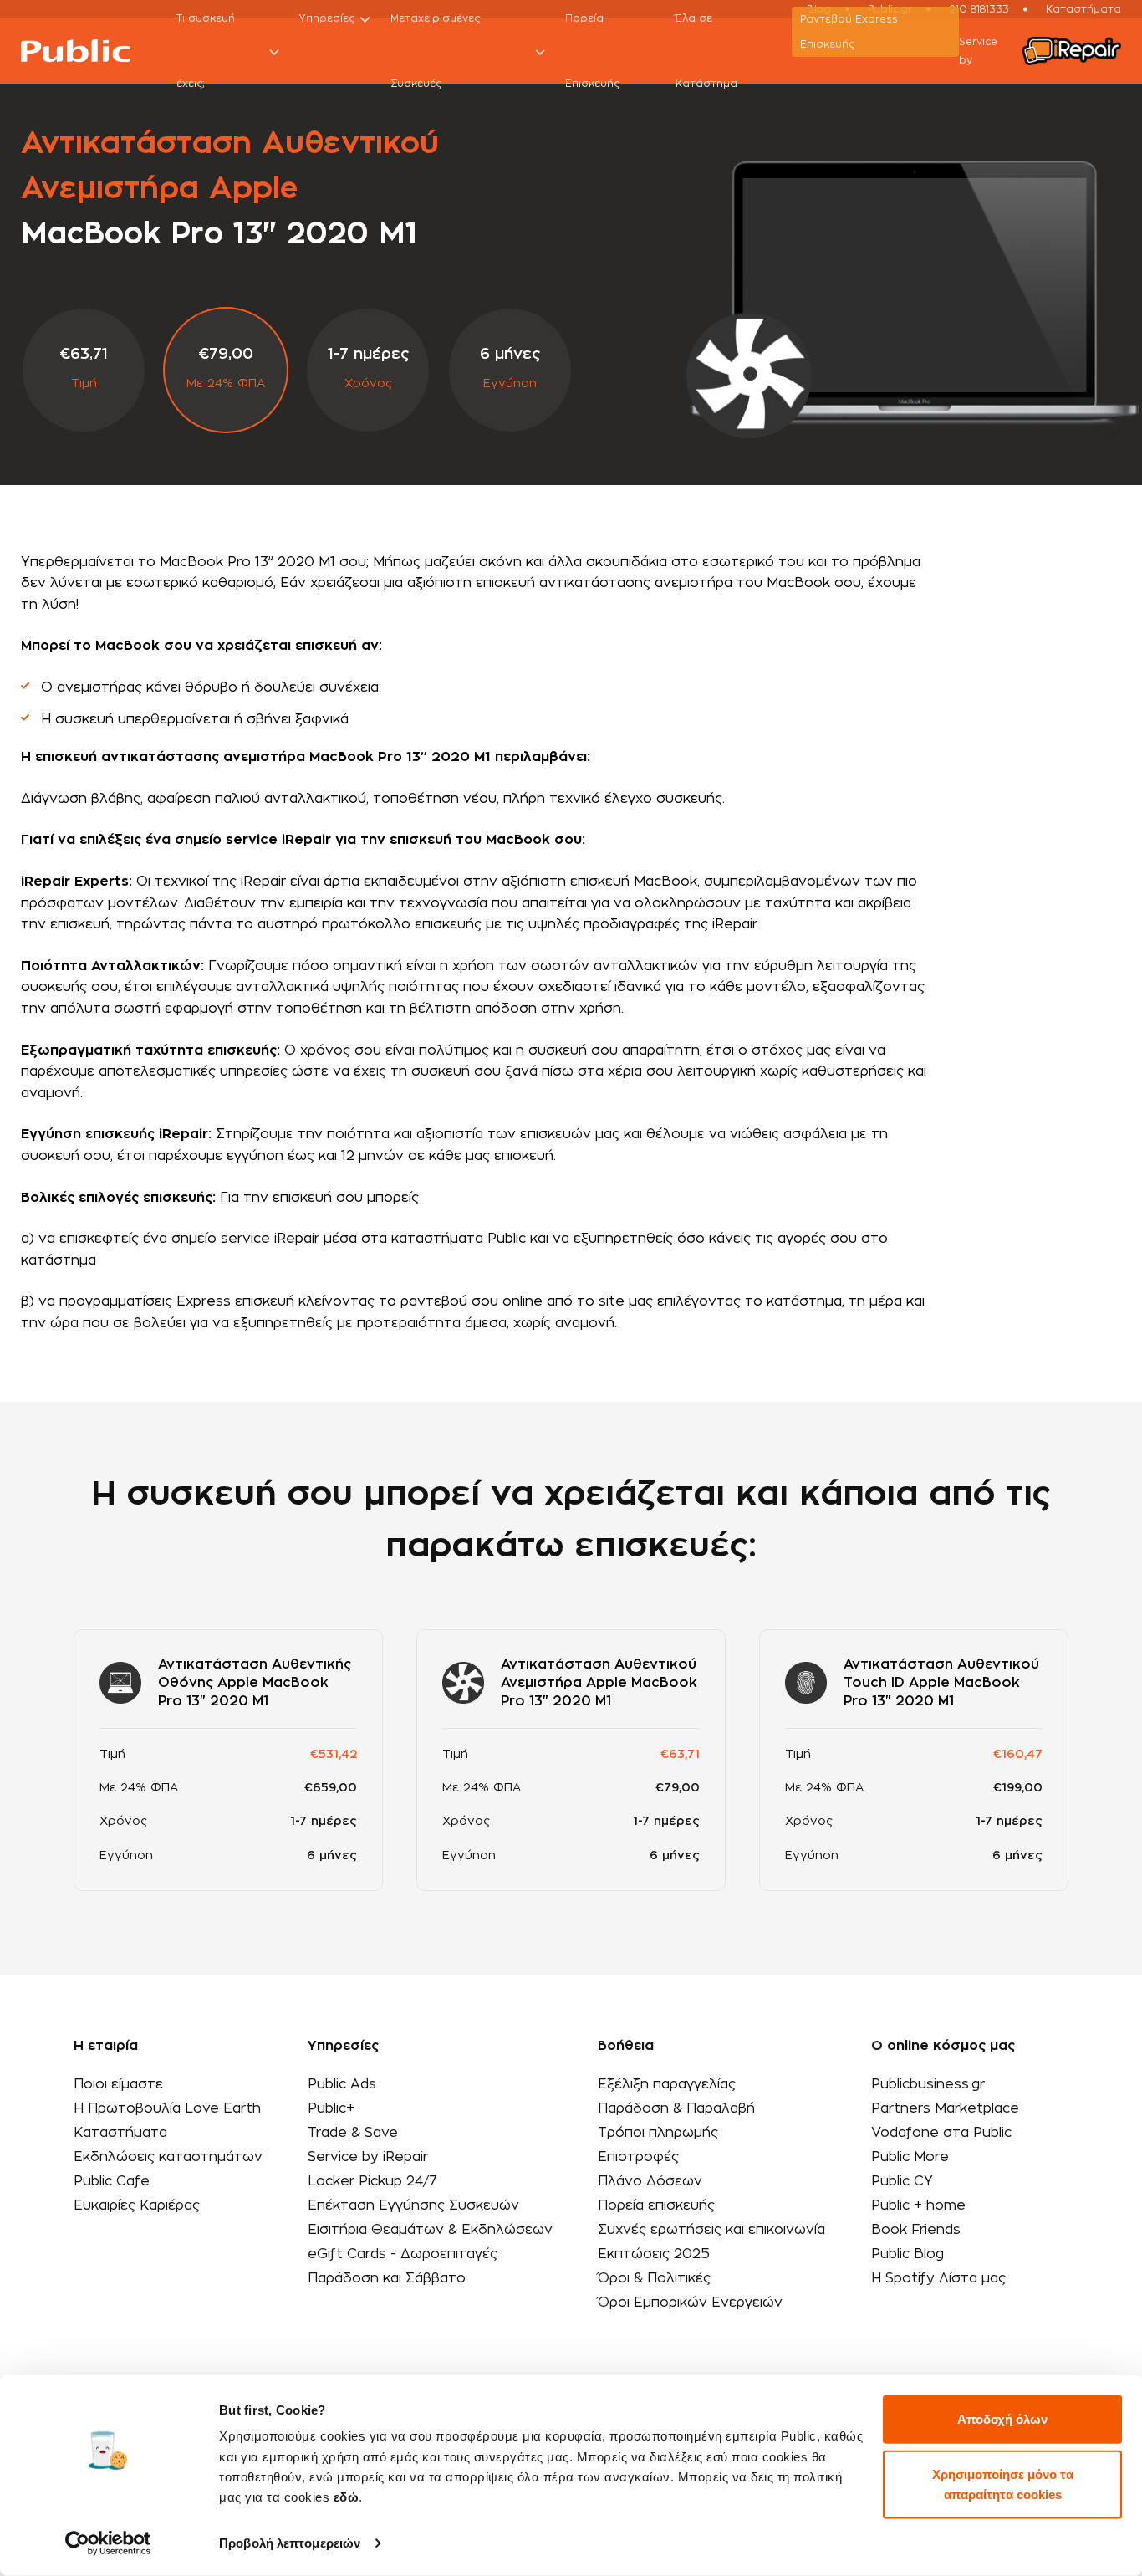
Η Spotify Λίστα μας (938, 2278)
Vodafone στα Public (941, 2133)
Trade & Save (353, 2133)
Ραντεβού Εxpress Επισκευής (849, 32)
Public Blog (907, 2254)
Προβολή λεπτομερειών (290, 2543)
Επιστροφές (638, 2157)
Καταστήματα (120, 2133)
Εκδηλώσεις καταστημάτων (168, 2157)
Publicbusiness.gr (928, 2084)
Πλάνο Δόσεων (650, 2181)
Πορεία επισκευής (656, 2205)
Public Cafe (112, 2181)
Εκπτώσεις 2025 (654, 2254)
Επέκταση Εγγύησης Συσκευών (413, 2205)
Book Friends (916, 2230)
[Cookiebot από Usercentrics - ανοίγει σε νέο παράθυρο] (108, 2543)
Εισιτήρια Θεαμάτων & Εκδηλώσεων (430, 2230)
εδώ (347, 2497)
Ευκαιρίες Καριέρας (137, 2205)
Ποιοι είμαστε (118, 2084)
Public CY (902, 2181)
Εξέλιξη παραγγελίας (667, 2084)
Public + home (918, 2205)
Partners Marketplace (945, 2108)
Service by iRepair (368, 2157)
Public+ (331, 2108)
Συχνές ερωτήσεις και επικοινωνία (711, 2230)
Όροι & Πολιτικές (654, 2278)
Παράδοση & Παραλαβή (676, 2108)
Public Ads (342, 2084)
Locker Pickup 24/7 (372, 2181)
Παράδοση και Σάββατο (387, 2278)
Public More (910, 2157)
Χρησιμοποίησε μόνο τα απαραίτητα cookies (1003, 2484)
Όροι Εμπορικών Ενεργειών (690, 2303)
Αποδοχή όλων (1002, 2419)
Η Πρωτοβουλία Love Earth (167, 2108)
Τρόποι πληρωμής (658, 2133)
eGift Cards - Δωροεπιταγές (403, 2254)
